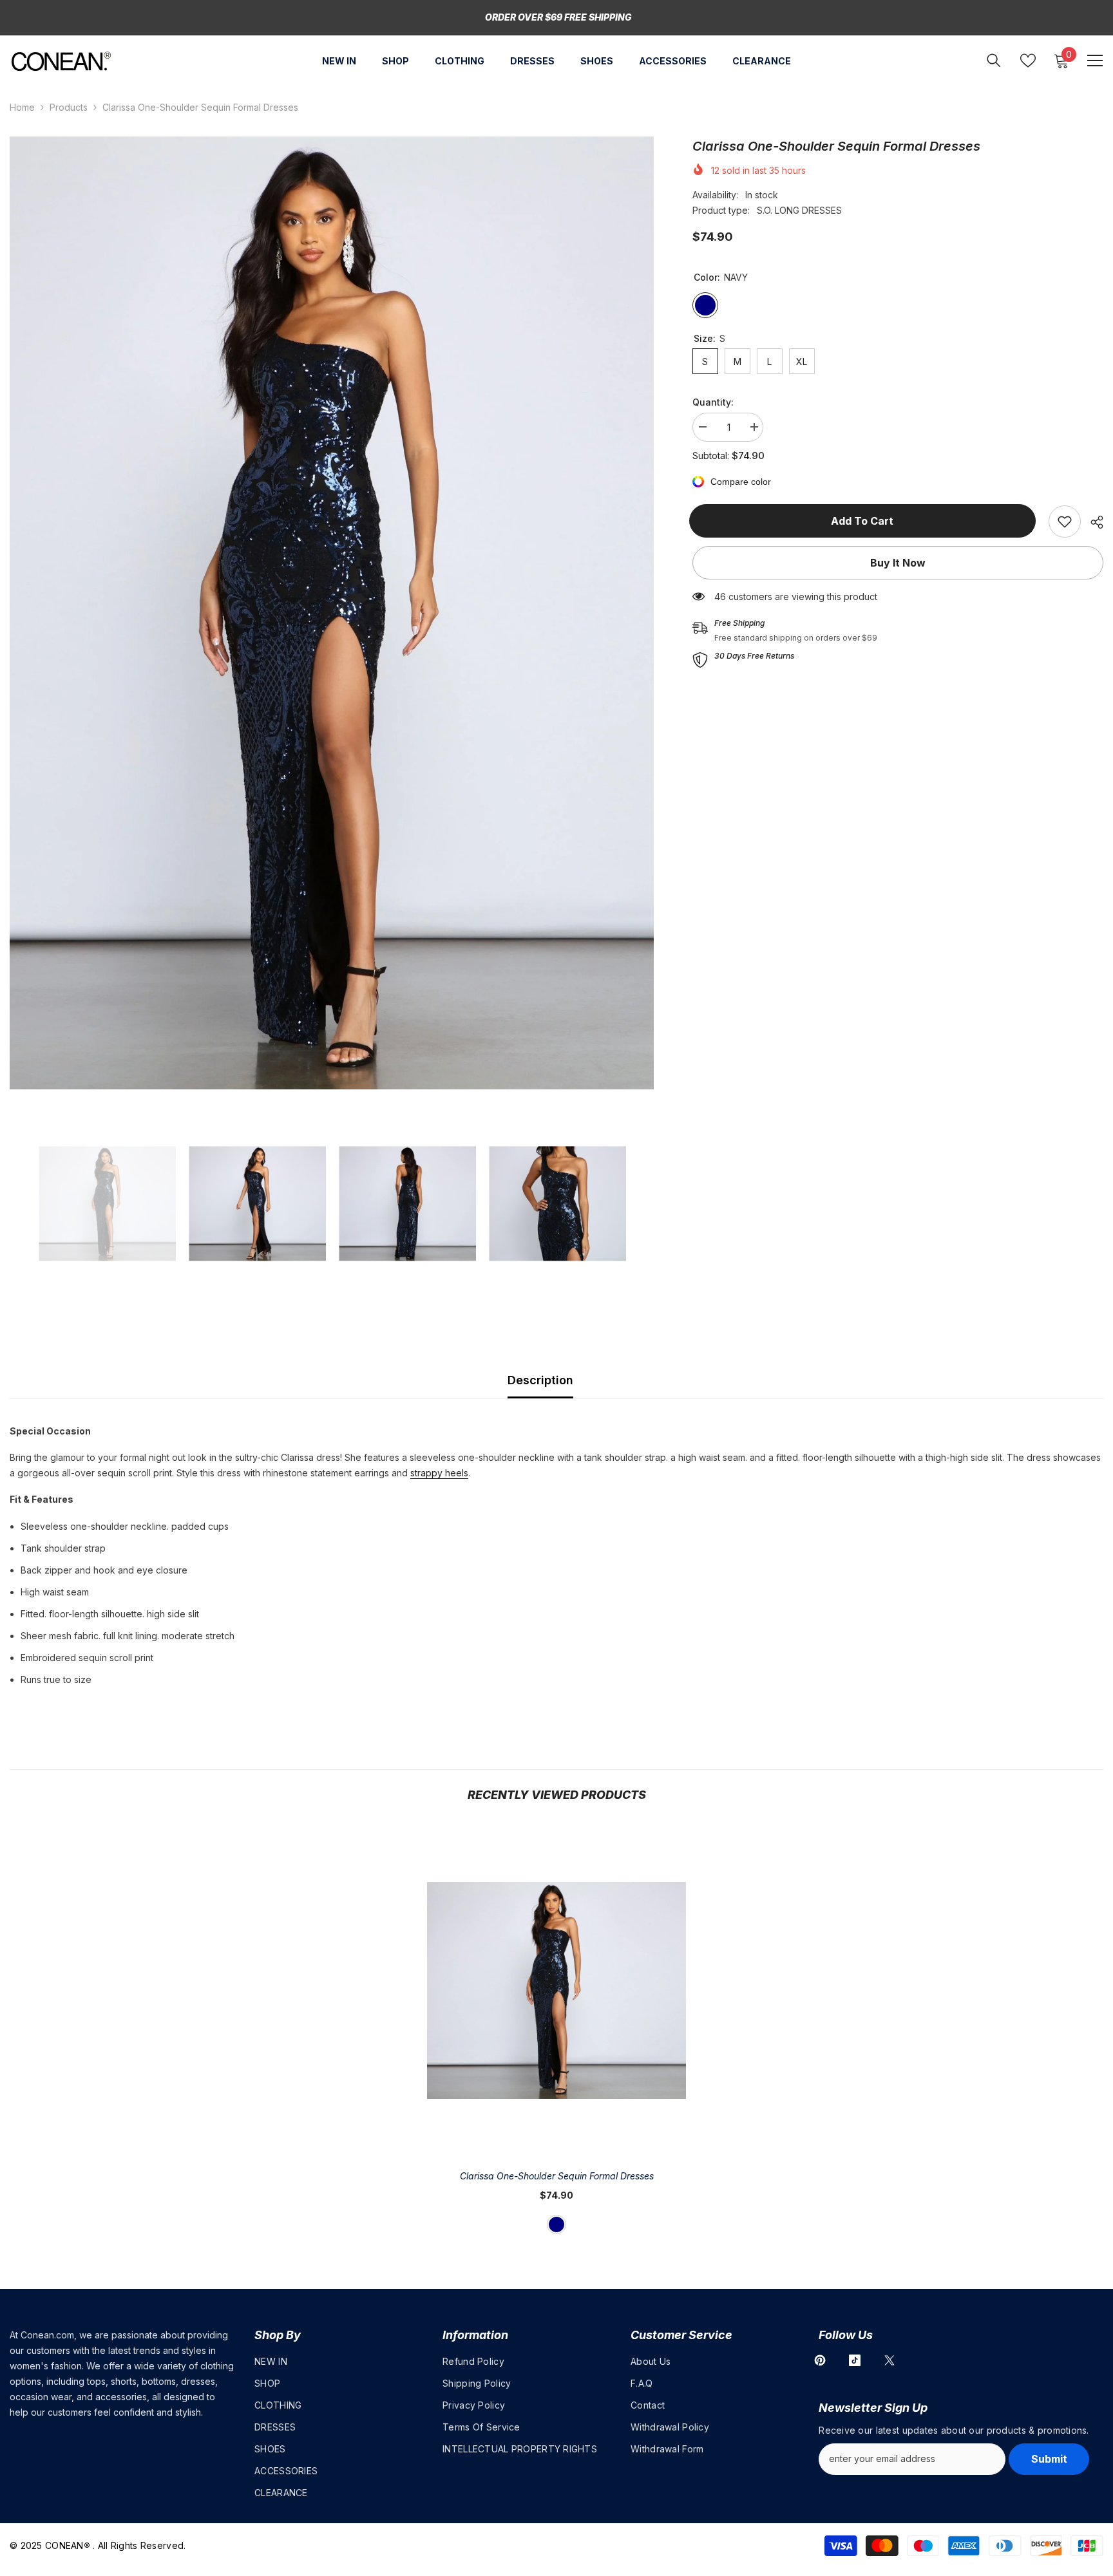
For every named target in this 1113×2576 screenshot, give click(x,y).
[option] (332, 613)
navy (556, 2224)
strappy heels (439, 1473)
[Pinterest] (820, 2360)
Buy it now (898, 563)
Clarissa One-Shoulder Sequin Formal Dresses (557, 2176)
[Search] (994, 60)
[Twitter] (889, 2360)
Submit (1049, 2459)
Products (69, 107)
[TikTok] (855, 2360)
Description (540, 1380)
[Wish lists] (1028, 61)
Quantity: (713, 402)
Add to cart (865, 521)
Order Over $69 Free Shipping (558, 17)
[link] (1065, 522)
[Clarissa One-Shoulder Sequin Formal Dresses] (556, 1990)
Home (22, 107)
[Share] (1092, 522)
